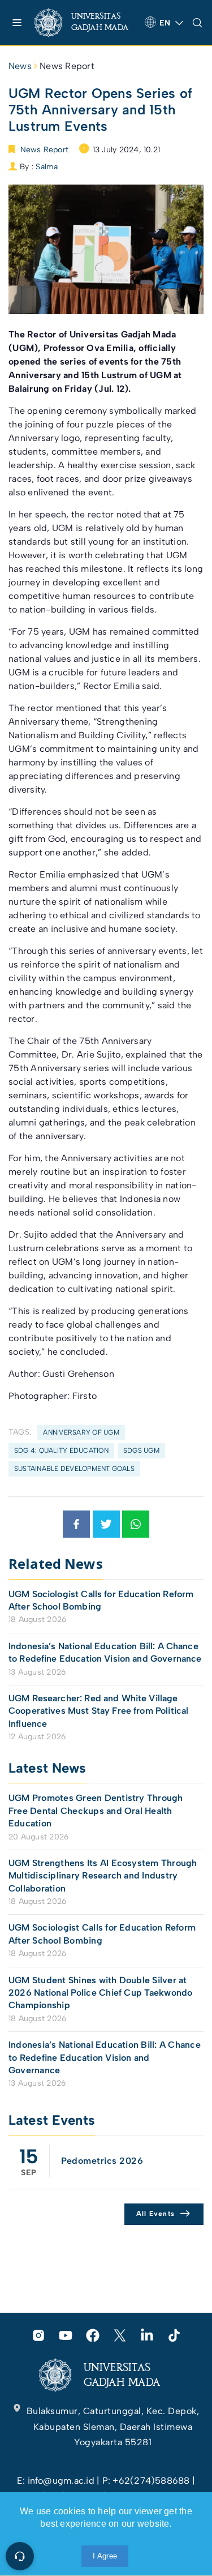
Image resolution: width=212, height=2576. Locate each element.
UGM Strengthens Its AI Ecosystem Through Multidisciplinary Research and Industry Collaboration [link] (103, 1876)
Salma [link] (47, 167)
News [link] (20, 66)
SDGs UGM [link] (141, 1450)
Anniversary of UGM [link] (81, 1432)
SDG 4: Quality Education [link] (61, 1450)
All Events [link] (156, 2214)
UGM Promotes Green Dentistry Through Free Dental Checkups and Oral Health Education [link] (96, 1811)
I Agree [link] (105, 2556)
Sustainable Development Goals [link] (74, 1469)
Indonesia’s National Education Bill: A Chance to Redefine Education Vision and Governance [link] (105, 1652)
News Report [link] (67, 66)
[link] (85, 23)
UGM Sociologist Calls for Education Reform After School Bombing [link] (101, 1600)
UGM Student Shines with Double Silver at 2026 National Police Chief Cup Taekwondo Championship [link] (101, 1993)
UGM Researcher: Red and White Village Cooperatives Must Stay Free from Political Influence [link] (98, 1711)
